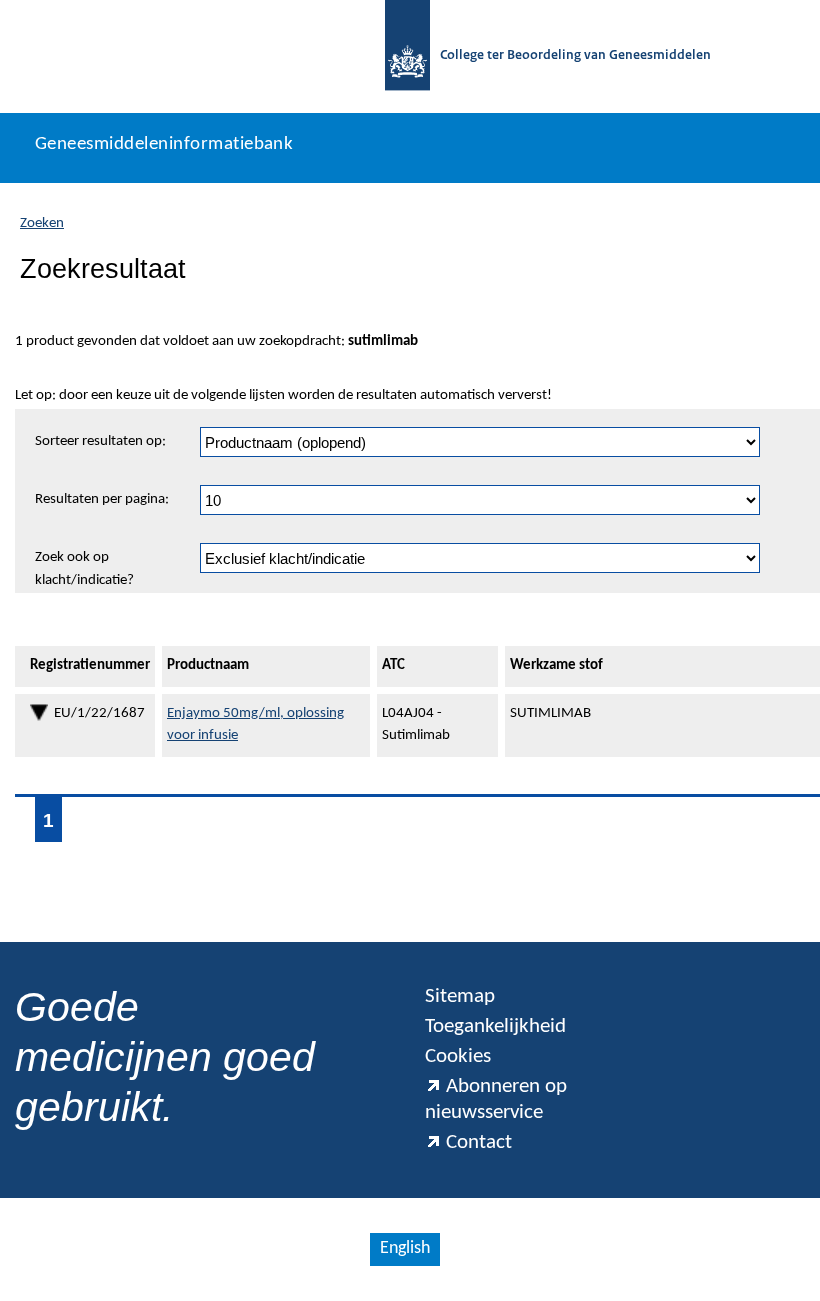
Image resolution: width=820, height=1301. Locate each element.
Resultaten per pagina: (102, 499)
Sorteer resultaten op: (100, 441)
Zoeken (42, 223)
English (405, 1248)
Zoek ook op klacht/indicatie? (84, 569)
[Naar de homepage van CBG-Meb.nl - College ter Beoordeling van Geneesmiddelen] (407, 56)
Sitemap (460, 996)
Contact (479, 1142)
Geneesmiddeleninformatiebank (164, 144)
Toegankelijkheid (495, 1026)
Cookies (458, 1056)
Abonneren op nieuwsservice (496, 1099)
